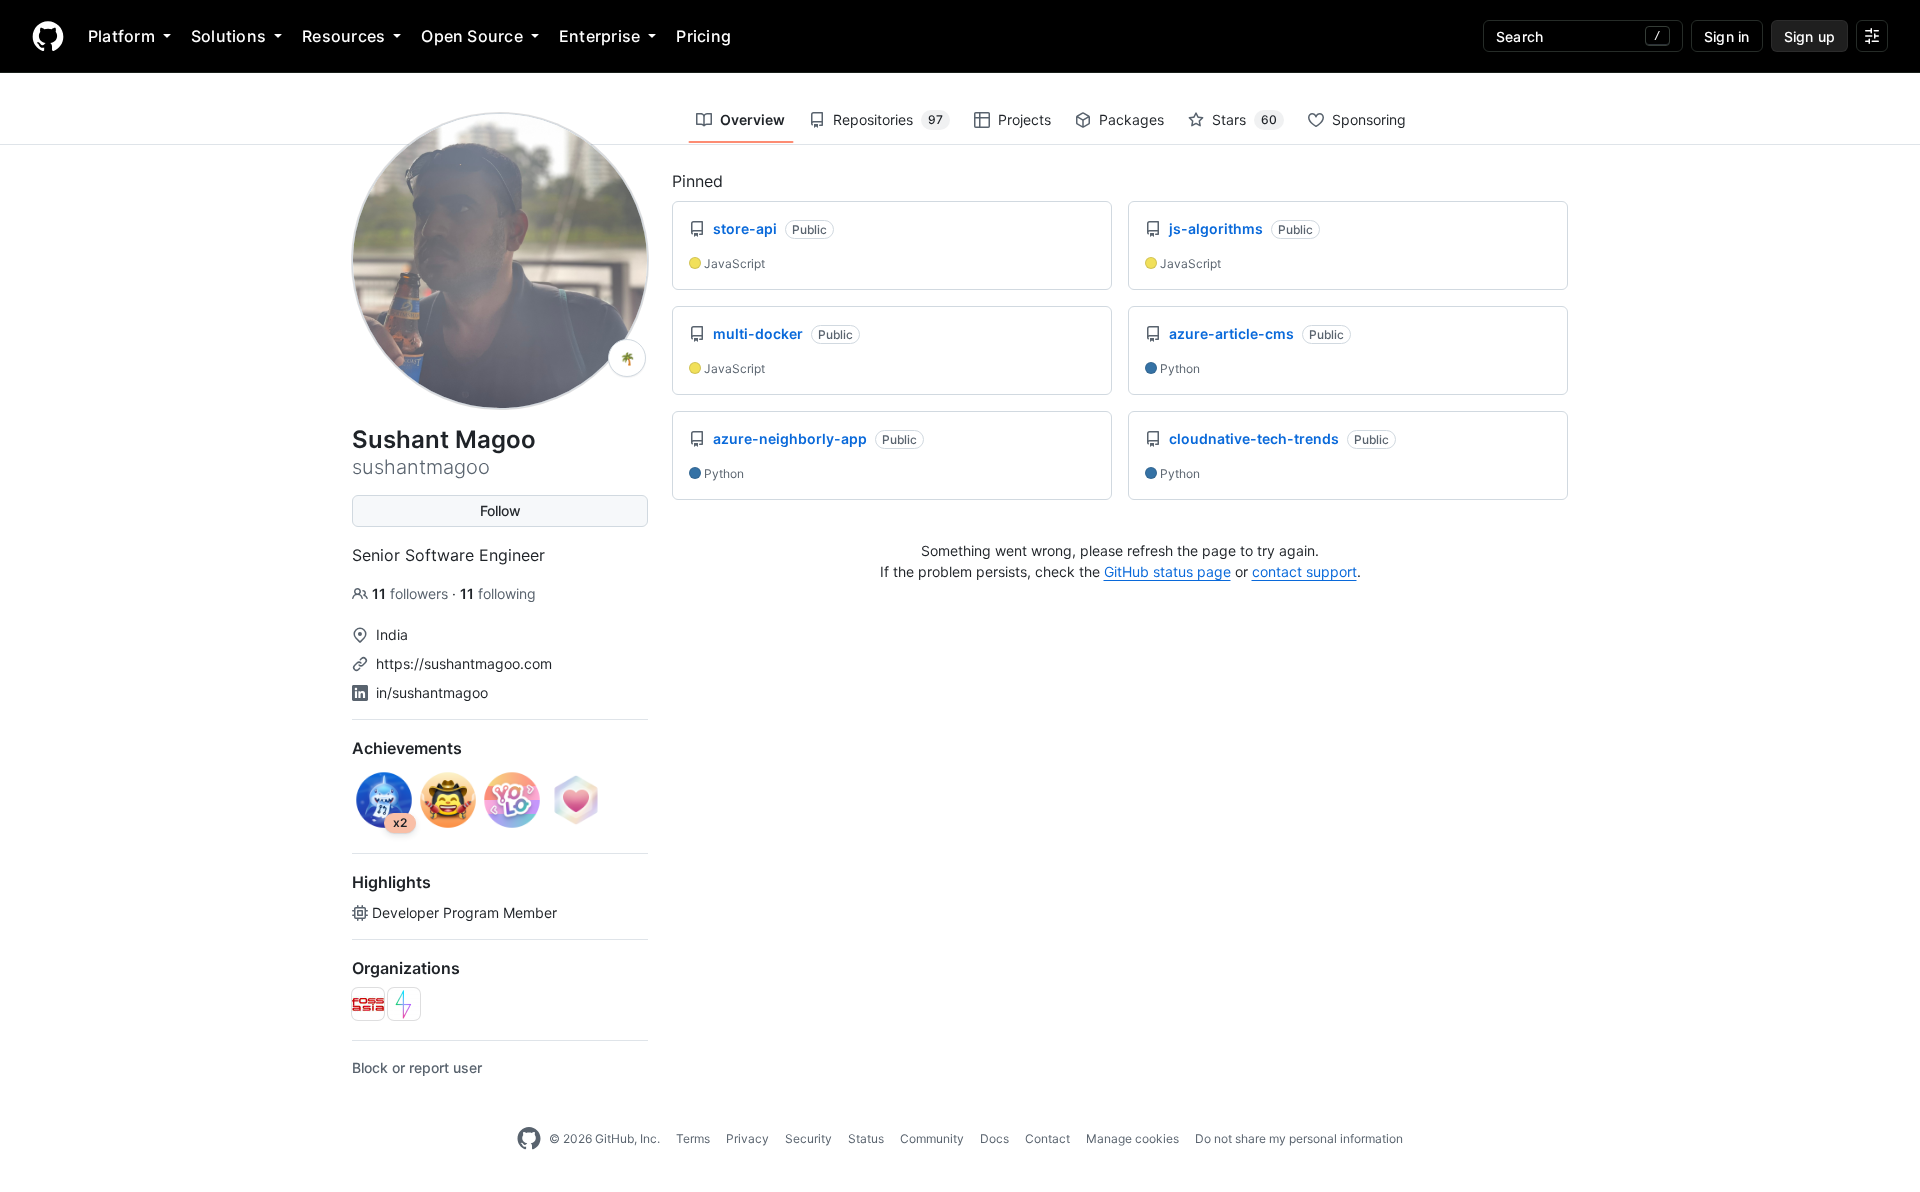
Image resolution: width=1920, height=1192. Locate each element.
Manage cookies (1132, 1138)
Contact (1047, 1138)
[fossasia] (368, 1004)
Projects (1024, 119)
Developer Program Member (464, 912)
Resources (343, 36)
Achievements (407, 748)
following (498, 593)
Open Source (472, 36)
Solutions (228, 36)
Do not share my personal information (1299, 1138)
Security (808, 1138)
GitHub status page (1167, 571)
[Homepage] (48, 36)
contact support (1304, 571)
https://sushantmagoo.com (464, 663)
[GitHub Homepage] (529, 1139)
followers (412, 593)
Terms (693, 1138)
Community (932, 1138)
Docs (994, 1138)
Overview (752, 119)
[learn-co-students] (404, 1004)
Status (866, 1138)
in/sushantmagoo (432, 692)
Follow (500, 510)
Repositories (888, 119)
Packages (1131, 119)
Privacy (747, 1138)
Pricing (703, 36)
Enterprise (599, 36)
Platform (121, 36)
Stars (1244, 119)
